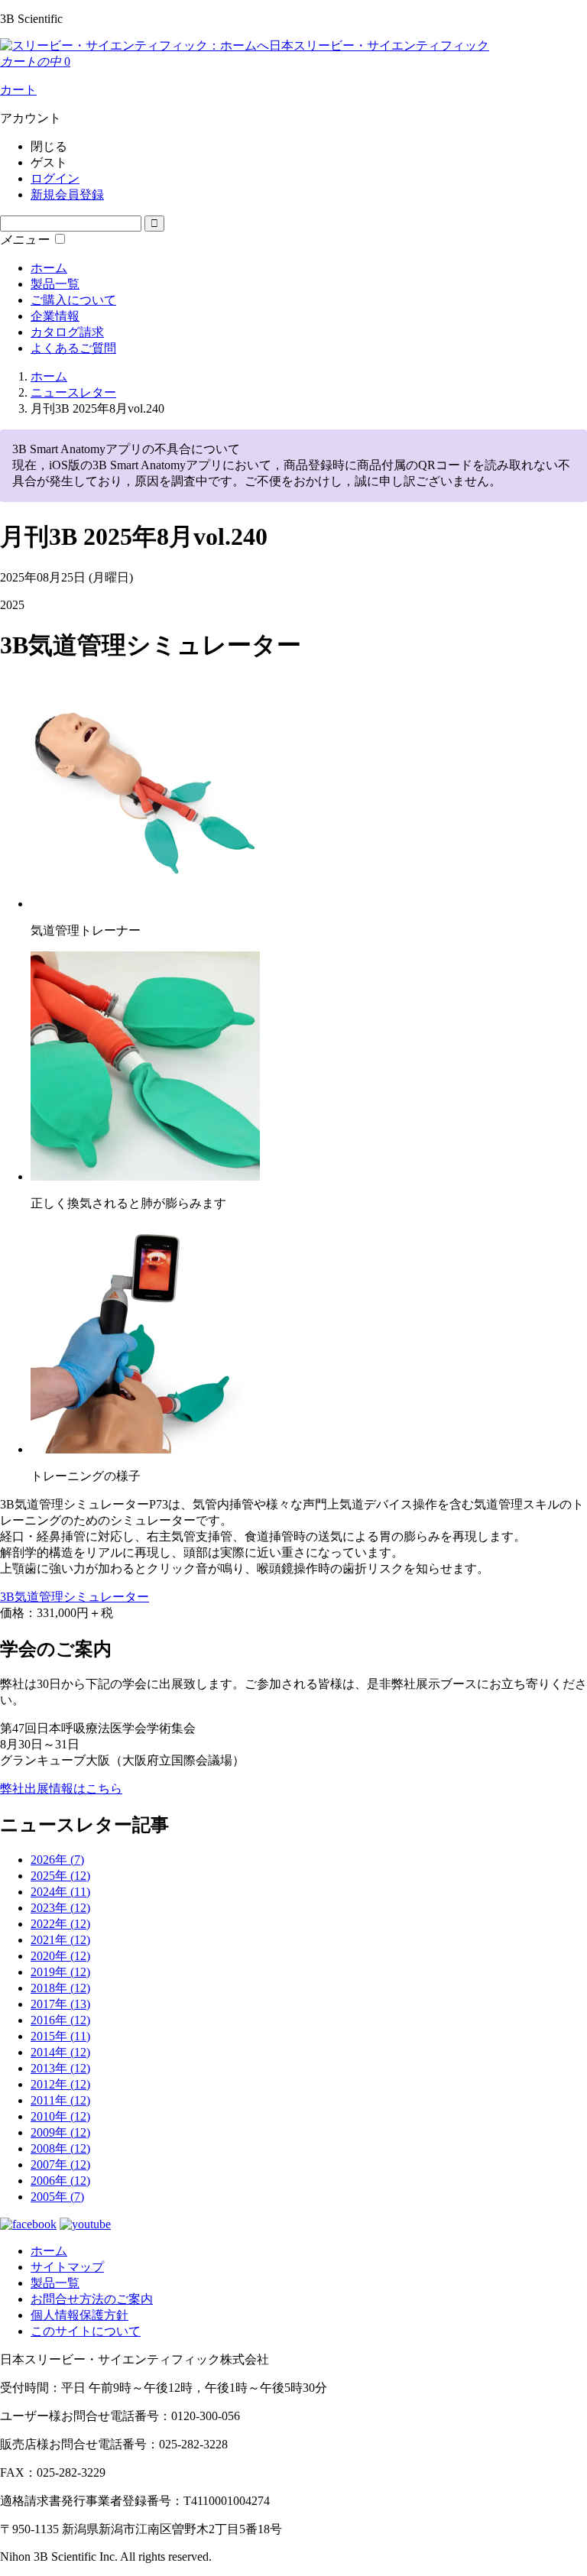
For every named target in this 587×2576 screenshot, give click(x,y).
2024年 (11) (60, 1892)
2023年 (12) (60, 1908)
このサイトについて (86, 2331)
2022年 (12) (60, 1924)
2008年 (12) (60, 2148)
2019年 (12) (60, 1972)
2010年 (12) (60, 2116)
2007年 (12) (60, 2164)
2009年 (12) (60, 2132)
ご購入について (73, 300)
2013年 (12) (60, 2068)
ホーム (49, 268)
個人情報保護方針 (79, 2315)
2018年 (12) (60, 1988)
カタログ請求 (67, 332)
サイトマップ (67, 2267)
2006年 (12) (60, 2181)
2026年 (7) (57, 1860)
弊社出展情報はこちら (61, 1789)
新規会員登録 (67, 194)
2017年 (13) (60, 2004)
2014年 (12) (60, 2052)
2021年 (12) (60, 1940)
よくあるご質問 (73, 348)
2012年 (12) (60, 2084)
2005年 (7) (57, 2197)
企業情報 (55, 316)
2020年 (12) (60, 1956)
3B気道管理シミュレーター (75, 1597)
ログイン (55, 178)
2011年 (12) (60, 2100)
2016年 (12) (60, 2020)
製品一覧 (55, 284)
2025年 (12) (60, 1876)
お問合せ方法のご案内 (92, 2299)
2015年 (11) (60, 2036)
